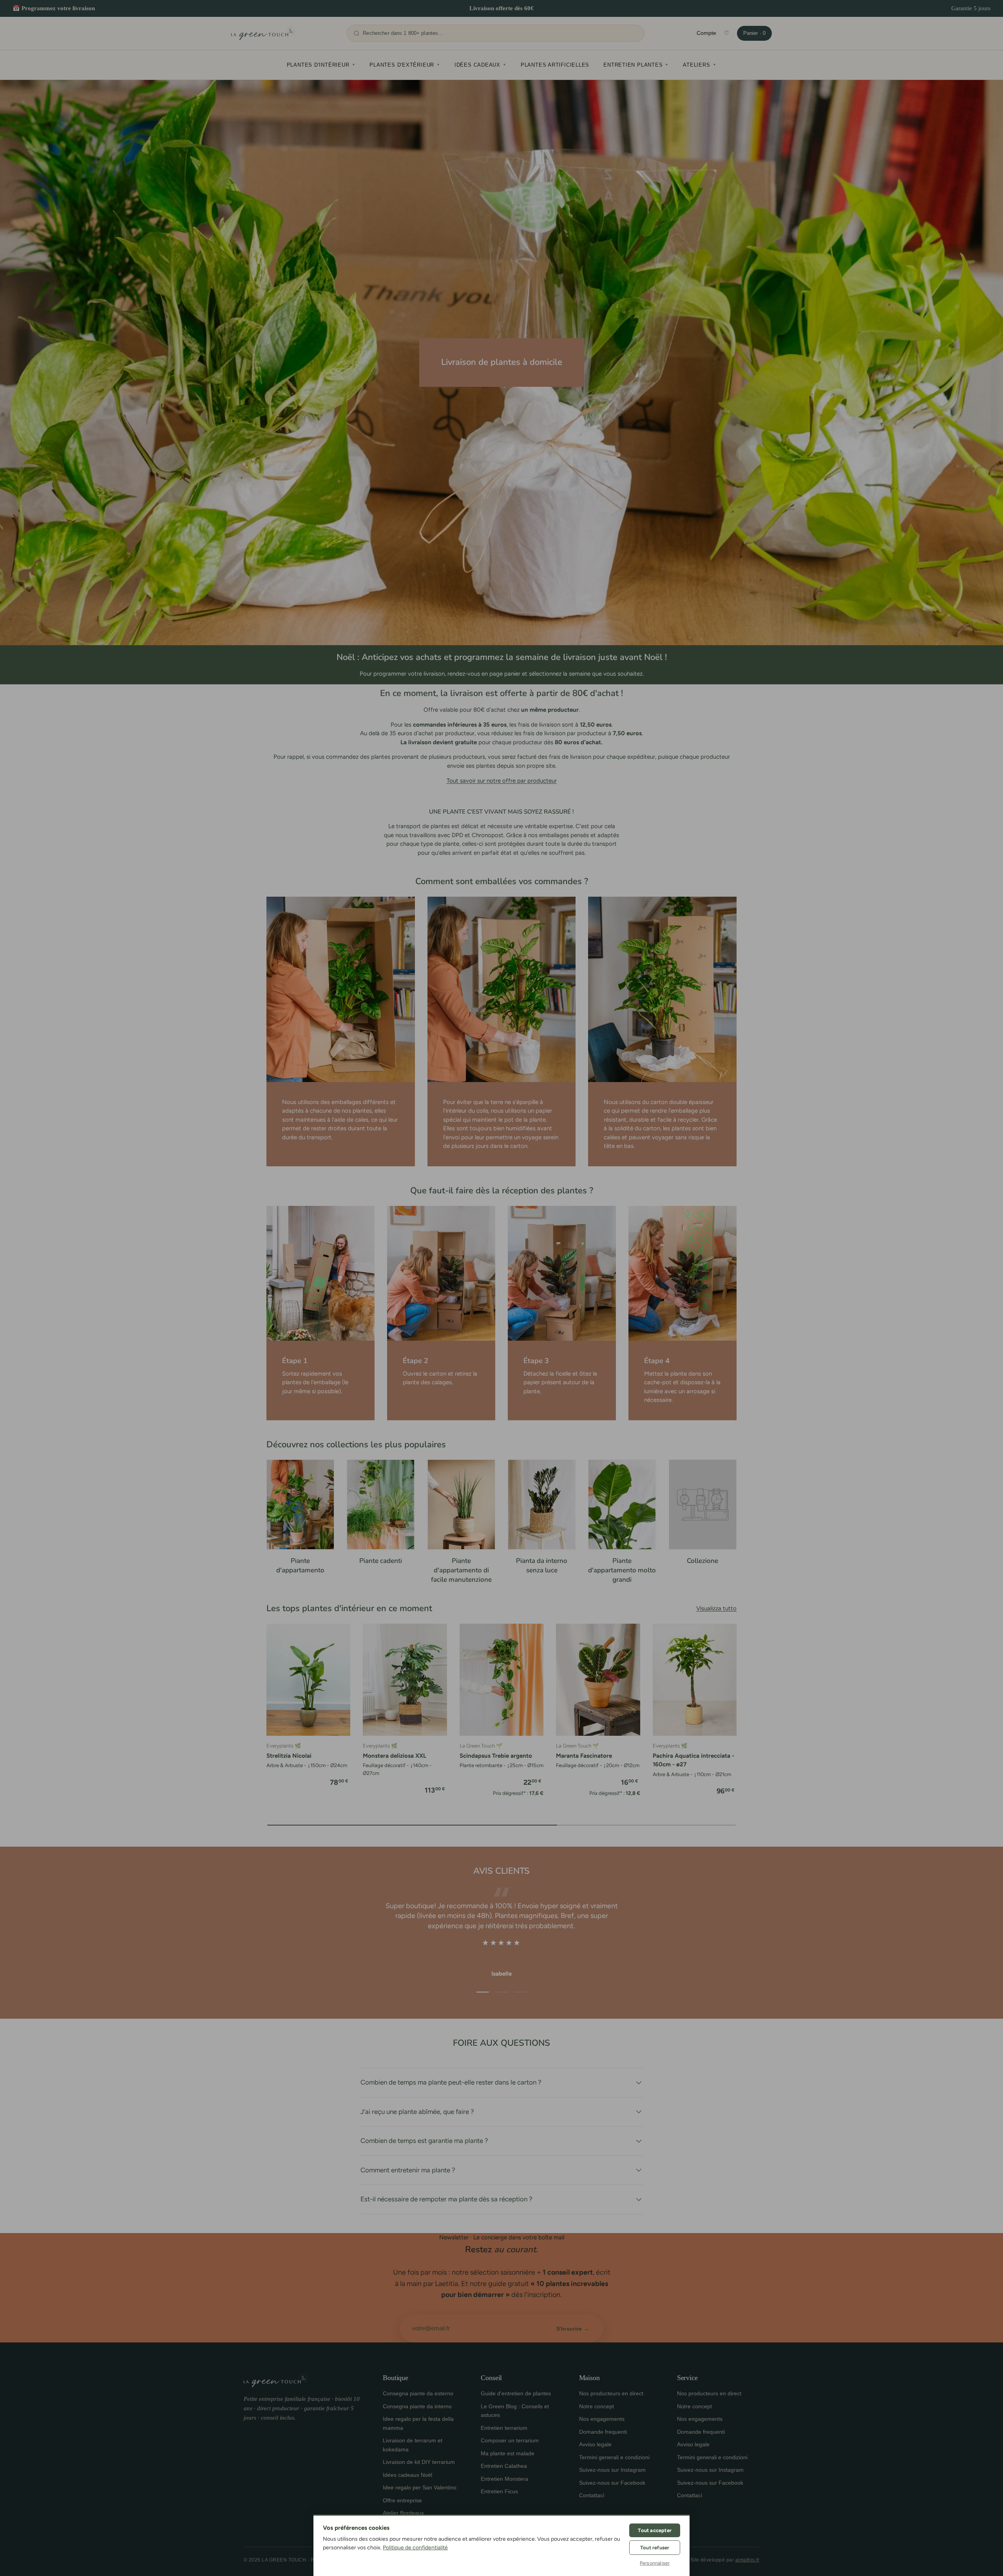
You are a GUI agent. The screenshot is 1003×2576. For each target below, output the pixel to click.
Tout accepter (655, 2530)
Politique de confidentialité (415, 2548)
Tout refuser (655, 2548)
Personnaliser (655, 2563)
